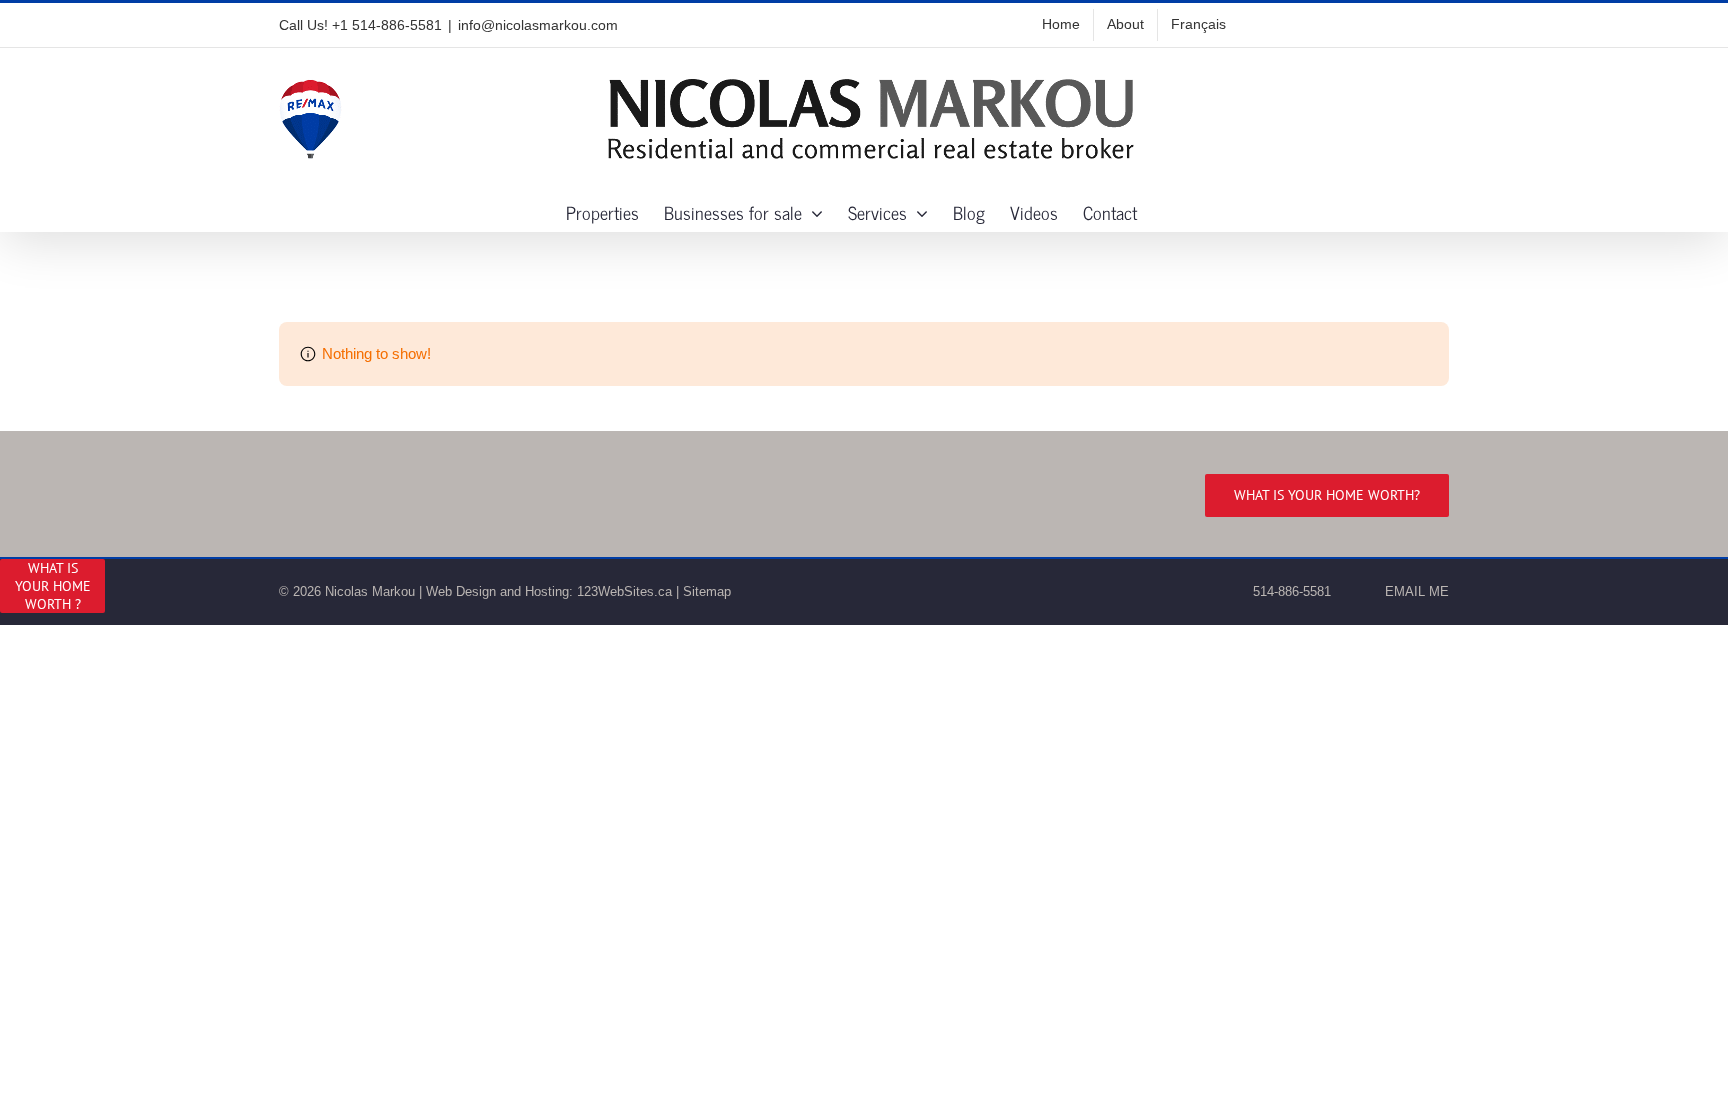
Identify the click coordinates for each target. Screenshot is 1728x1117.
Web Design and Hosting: (499, 591)
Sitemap (707, 591)
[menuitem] (1198, 25)
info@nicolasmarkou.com (538, 25)
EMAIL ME (1413, 591)
